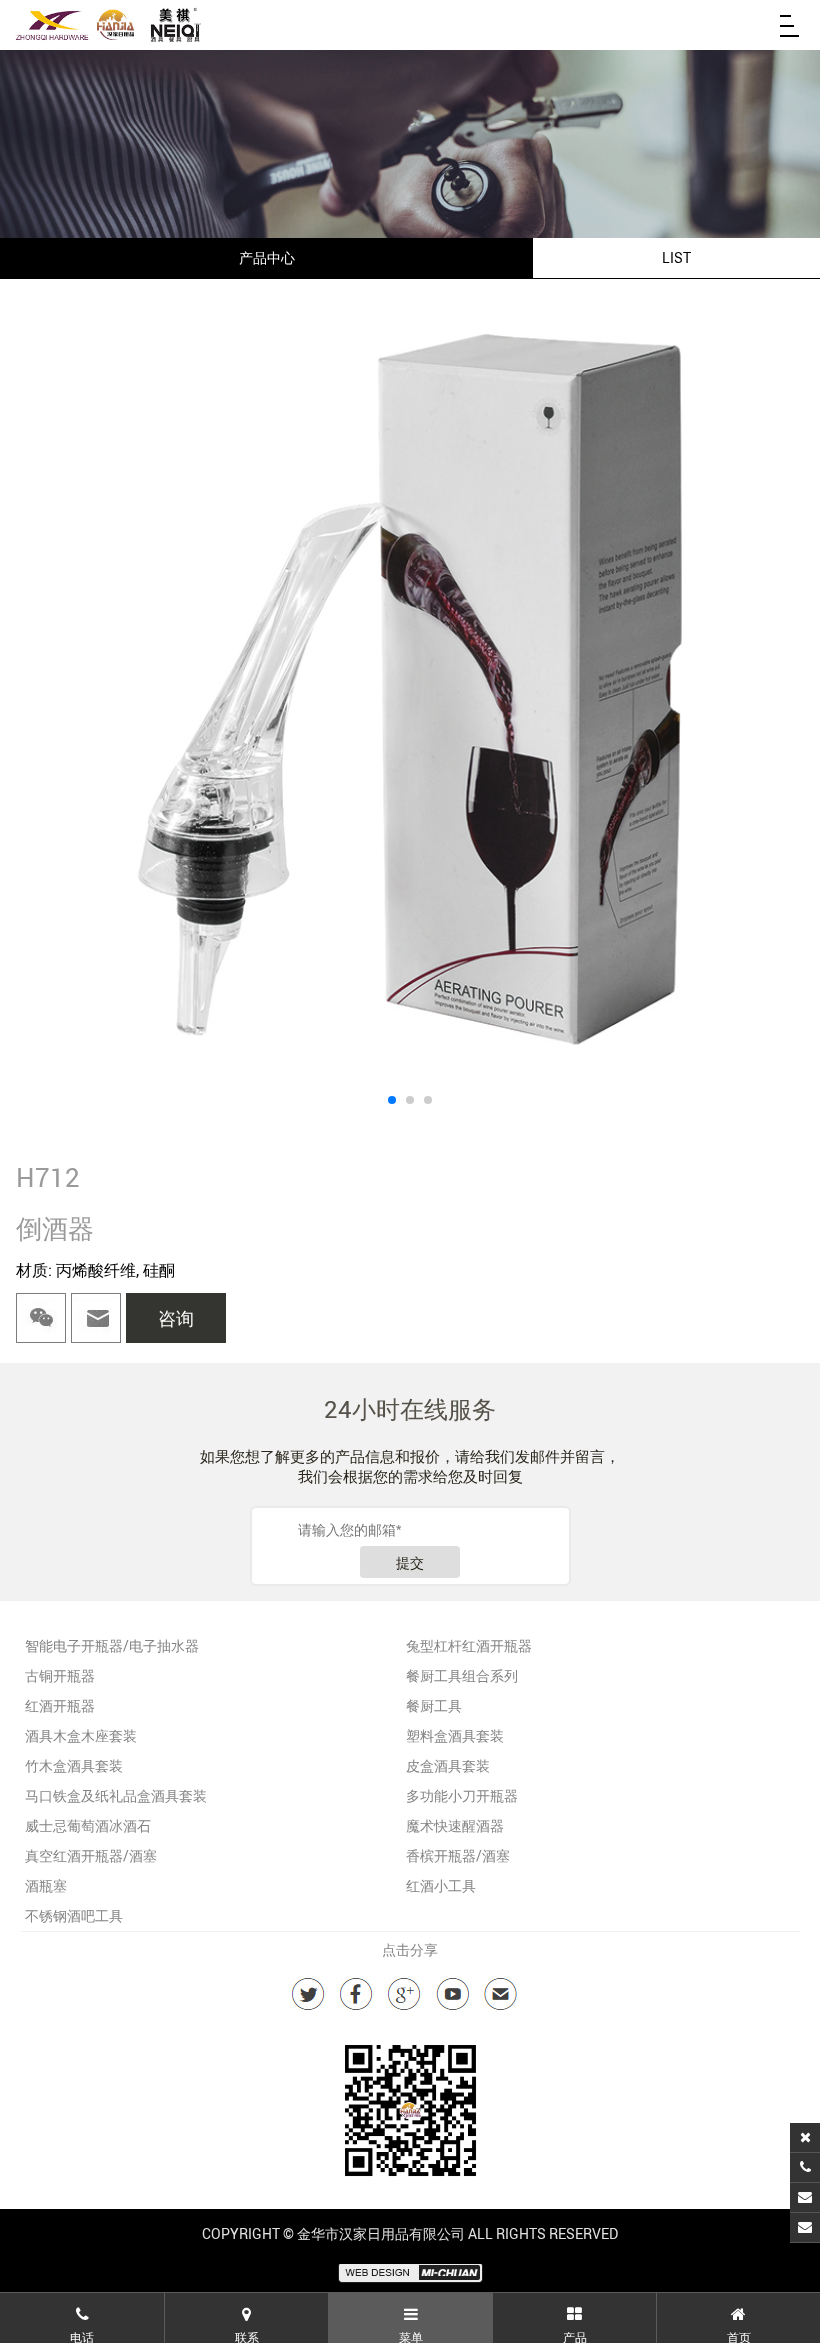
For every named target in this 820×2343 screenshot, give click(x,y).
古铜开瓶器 (60, 1675)
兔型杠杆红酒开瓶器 (469, 1645)
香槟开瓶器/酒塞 (458, 1855)
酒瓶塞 (46, 1885)
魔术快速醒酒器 (455, 1825)
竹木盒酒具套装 (74, 1765)
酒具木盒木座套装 (81, 1735)
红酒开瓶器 (60, 1705)
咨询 (176, 1318)
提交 (410, 1563)
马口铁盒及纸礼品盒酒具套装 (116, 1795)
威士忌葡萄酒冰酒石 (88, 1825)
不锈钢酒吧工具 (74, 1915)
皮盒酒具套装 (448, 1765)
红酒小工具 (441, 1885)
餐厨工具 (434, 1705)
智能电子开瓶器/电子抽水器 (112, 1645)
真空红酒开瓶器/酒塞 (91, 1855)
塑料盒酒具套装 (455, 1735)
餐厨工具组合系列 (462, 1675)
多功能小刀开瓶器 (462, 1795)
